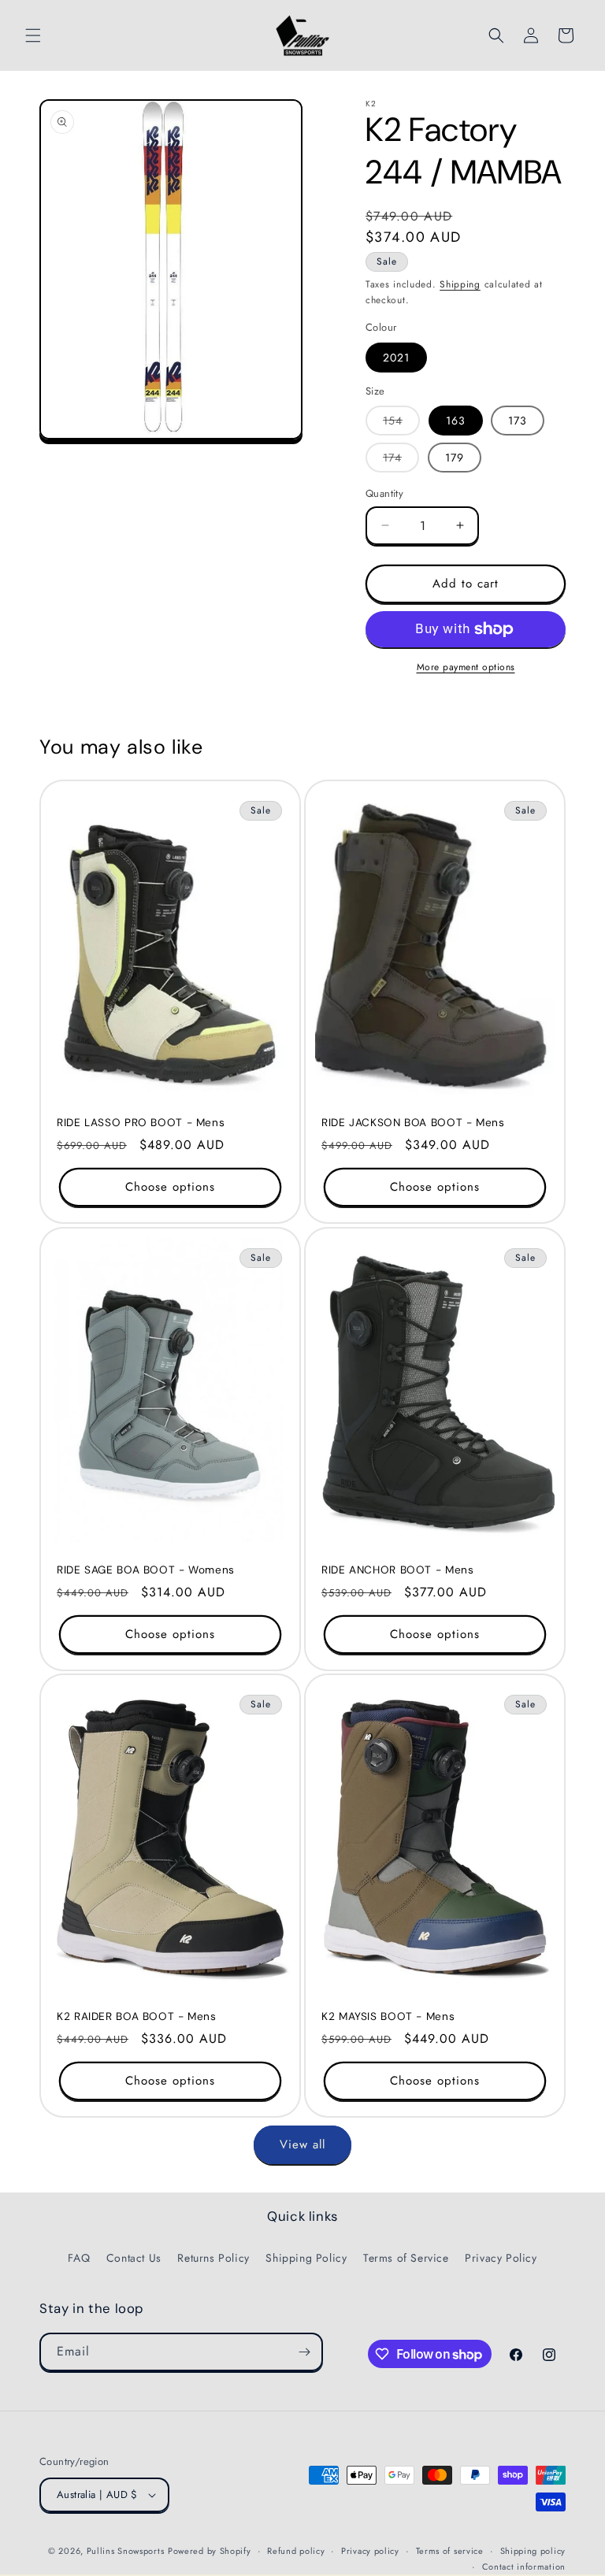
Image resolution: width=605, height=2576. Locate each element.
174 (401, 461)
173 (518, 421)
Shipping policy (533, 2551)
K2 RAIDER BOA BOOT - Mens (137, 2016)
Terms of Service (406, 2258)
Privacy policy (370, 2551)
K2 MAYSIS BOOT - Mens (388, 2016)
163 (456, 421)
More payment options (466, 667)
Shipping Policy (306, 2258)
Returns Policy (213, 2258)
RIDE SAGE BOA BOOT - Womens (146, 1570)
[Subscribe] (304, 2352)
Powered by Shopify (210, 2551)
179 (455, 458)
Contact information (524, 2567)
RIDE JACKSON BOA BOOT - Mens (413, 1123)
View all (302, 2144)
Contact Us (134, 2258)
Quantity (384, 493)
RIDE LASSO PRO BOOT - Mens (141, 1123)
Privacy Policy (501, 2258)
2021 (396, 358)
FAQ (79, 2258)
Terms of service (450, 2551)
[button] (33, 35)
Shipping (460, 284)
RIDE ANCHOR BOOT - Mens (398, 1570)
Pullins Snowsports (126, 2551)
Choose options (170, 1187)
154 (401, 424)
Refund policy (296, 2551)
